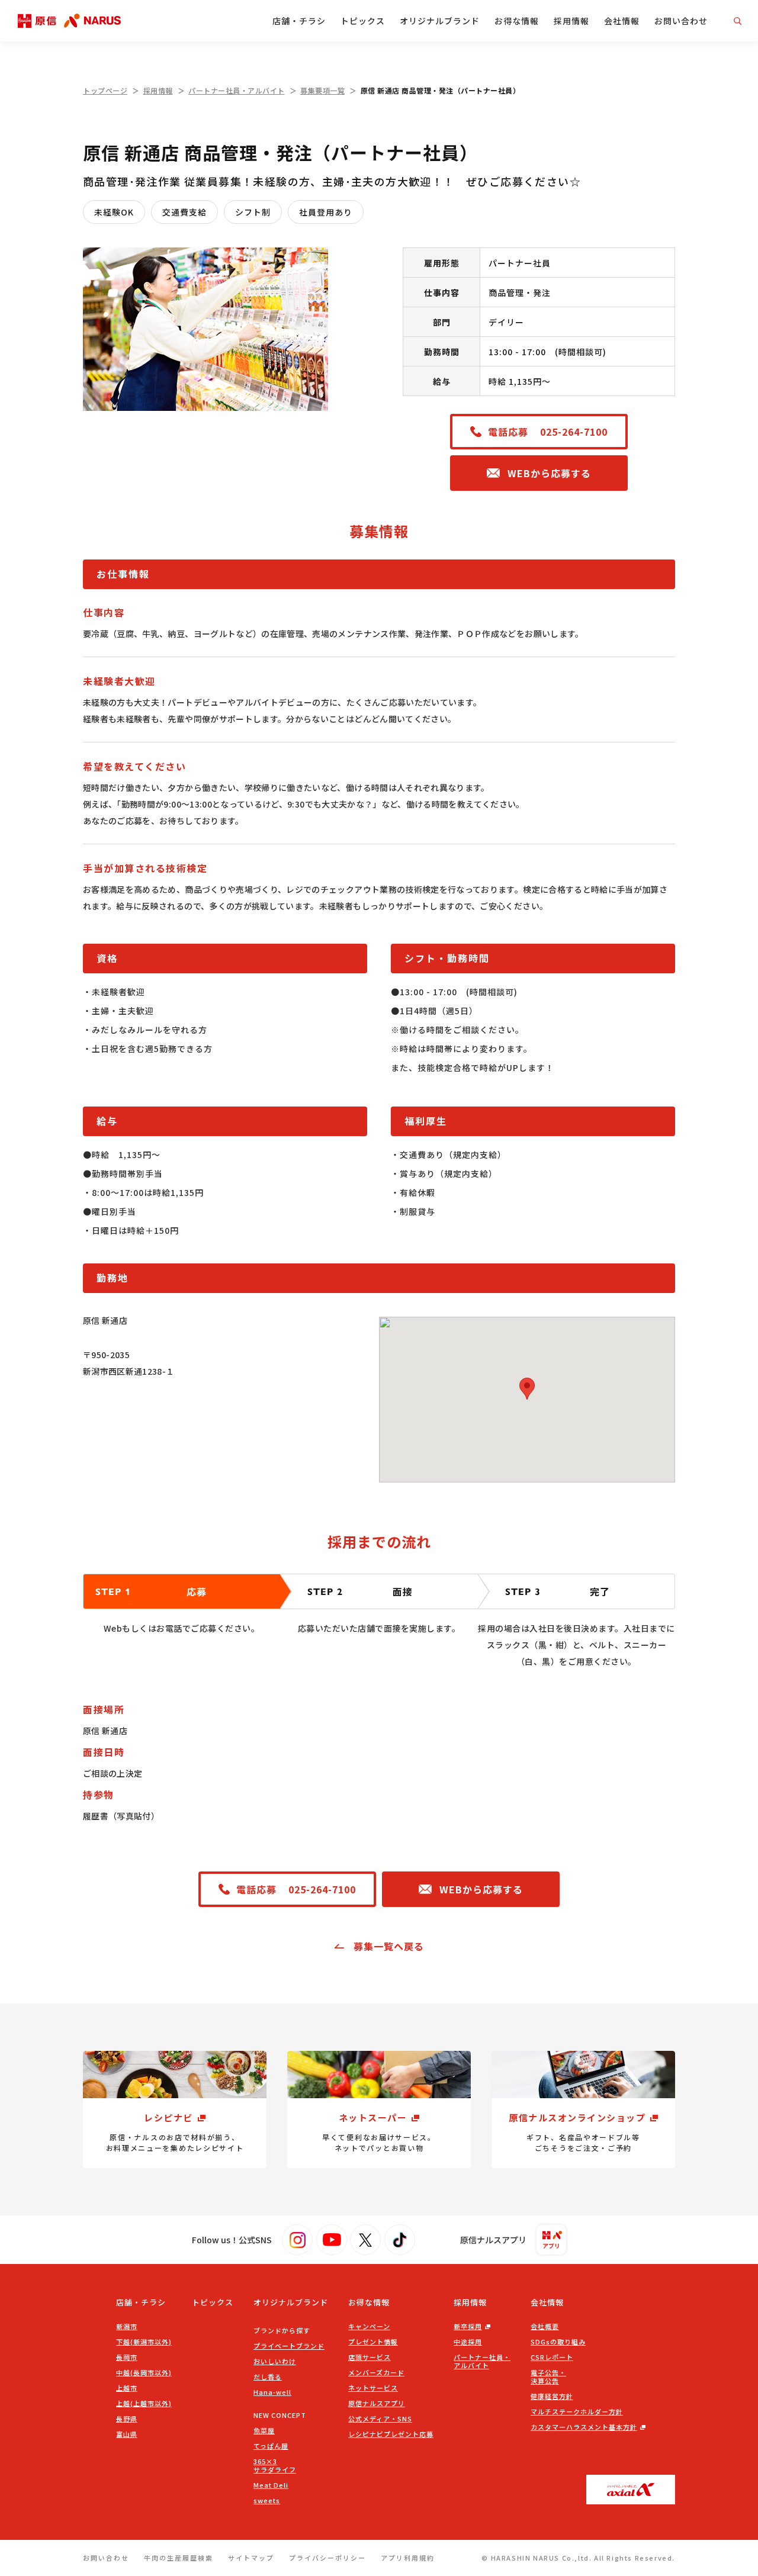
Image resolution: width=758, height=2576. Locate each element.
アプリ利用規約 (408, 2558)
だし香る (268, 2376)
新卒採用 (468, 2326)
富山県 (127, 2434)
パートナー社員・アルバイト (237, 90)
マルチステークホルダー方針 (577, 2411)
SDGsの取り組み (558, 2342)
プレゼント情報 (373, 2342)
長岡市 (127, 2357)
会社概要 (545, 2326)
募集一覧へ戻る (389, 1946)
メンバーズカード (376, 2372)
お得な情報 (517, 21)
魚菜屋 (264, 2430)
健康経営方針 (552, 2396)
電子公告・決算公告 (548, 2376)
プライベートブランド (289, 2346)
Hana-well (272, 2392)
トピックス (363, 21)
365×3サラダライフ (275, 2465)
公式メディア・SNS (380, 2419)
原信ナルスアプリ (377, 2403)
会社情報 (622, 21)
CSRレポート (552, 2357)
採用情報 (571, 21)
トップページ (105, 90)
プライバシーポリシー (327, 2558)
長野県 (127, 2419)
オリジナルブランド (440, 21)
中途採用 (468, 2342)
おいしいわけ (275, 2361)
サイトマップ (251, 2558)
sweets (267, 2500)
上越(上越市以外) (144, 2403)
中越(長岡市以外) (144, 2372)
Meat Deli (271, 2485)
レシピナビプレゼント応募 (391, 2434)
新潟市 (127, 2326)
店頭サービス (370, 2357)
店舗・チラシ (299, 21)
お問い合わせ (681, 21)
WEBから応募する (549, 473)
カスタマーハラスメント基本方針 (584, 2427)
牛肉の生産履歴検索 (179, 2558)
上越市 (127, 2388)
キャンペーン (369, 2326)
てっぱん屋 (271, 2446)
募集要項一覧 (322, 90)
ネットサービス (373, 2388)
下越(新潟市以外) (144, 2342)
